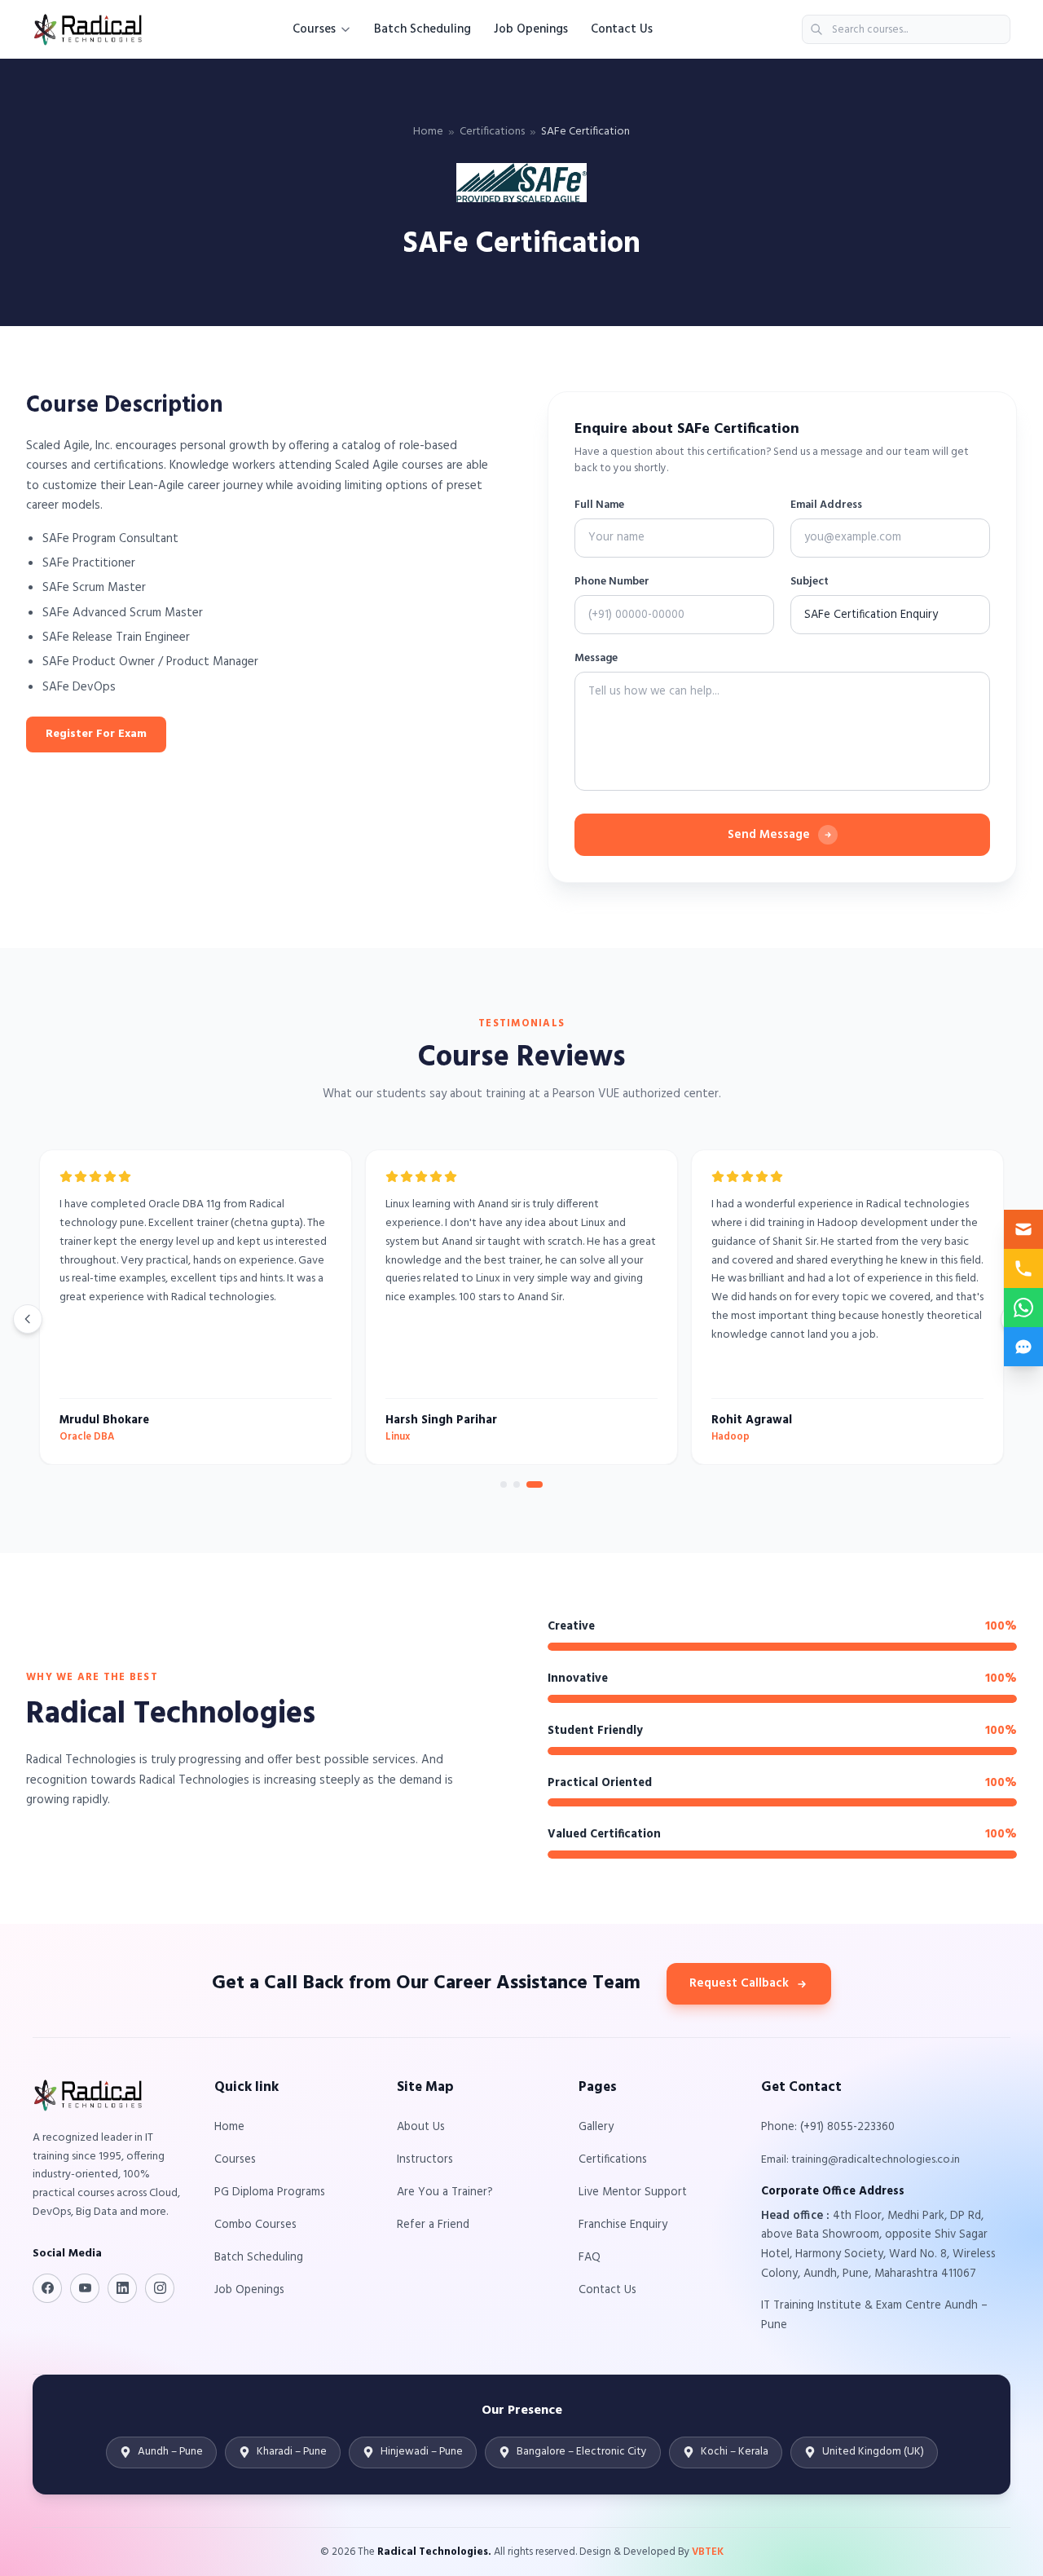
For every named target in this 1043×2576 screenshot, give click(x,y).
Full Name (599, 505)
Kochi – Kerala (735, 2452)
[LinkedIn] (122, 2288)
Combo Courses (255, 2225)
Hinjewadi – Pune (422, 2452)
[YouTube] (85, 2288)
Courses (314, 29)
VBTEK (708, 2552)
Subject (810, 582)
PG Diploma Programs (270, 2192)
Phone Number (612, 582)
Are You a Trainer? (445, 2192)
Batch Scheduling (422, 29)
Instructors (425, 2160)
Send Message (769, 835)
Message (596, 659)
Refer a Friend (433, 2225)
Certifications (492, 132)
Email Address (826, 505)
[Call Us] (1023, 1268)
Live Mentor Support (633, 2192)
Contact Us (622, 29)
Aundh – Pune (170, 2452)
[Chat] (1023, 1347)
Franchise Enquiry (623, 2225)
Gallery (596, 2127)
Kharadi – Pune (292, 2452)
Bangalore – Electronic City (582, 2452)
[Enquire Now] (1023, 1229)
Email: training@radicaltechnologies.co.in (860, 2160)
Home (428, 132)
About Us (421, 2127)
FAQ (590, 2258)
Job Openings (531, 29)
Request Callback (739, 1983)
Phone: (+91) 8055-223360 (828, 2127)
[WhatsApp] (1023, 1308)
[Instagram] (160, 2288)
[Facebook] (47, 2288)
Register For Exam (96, 734)
